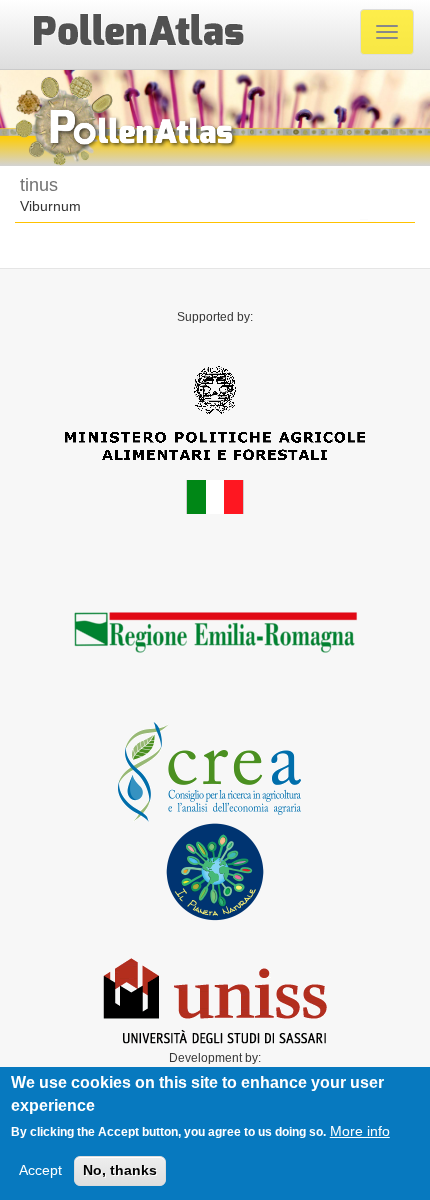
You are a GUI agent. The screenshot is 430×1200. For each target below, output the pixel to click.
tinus (39, 185)
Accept (40, 1170)
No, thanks (120, 1170)
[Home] (138, 31)
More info (360, 1131)
